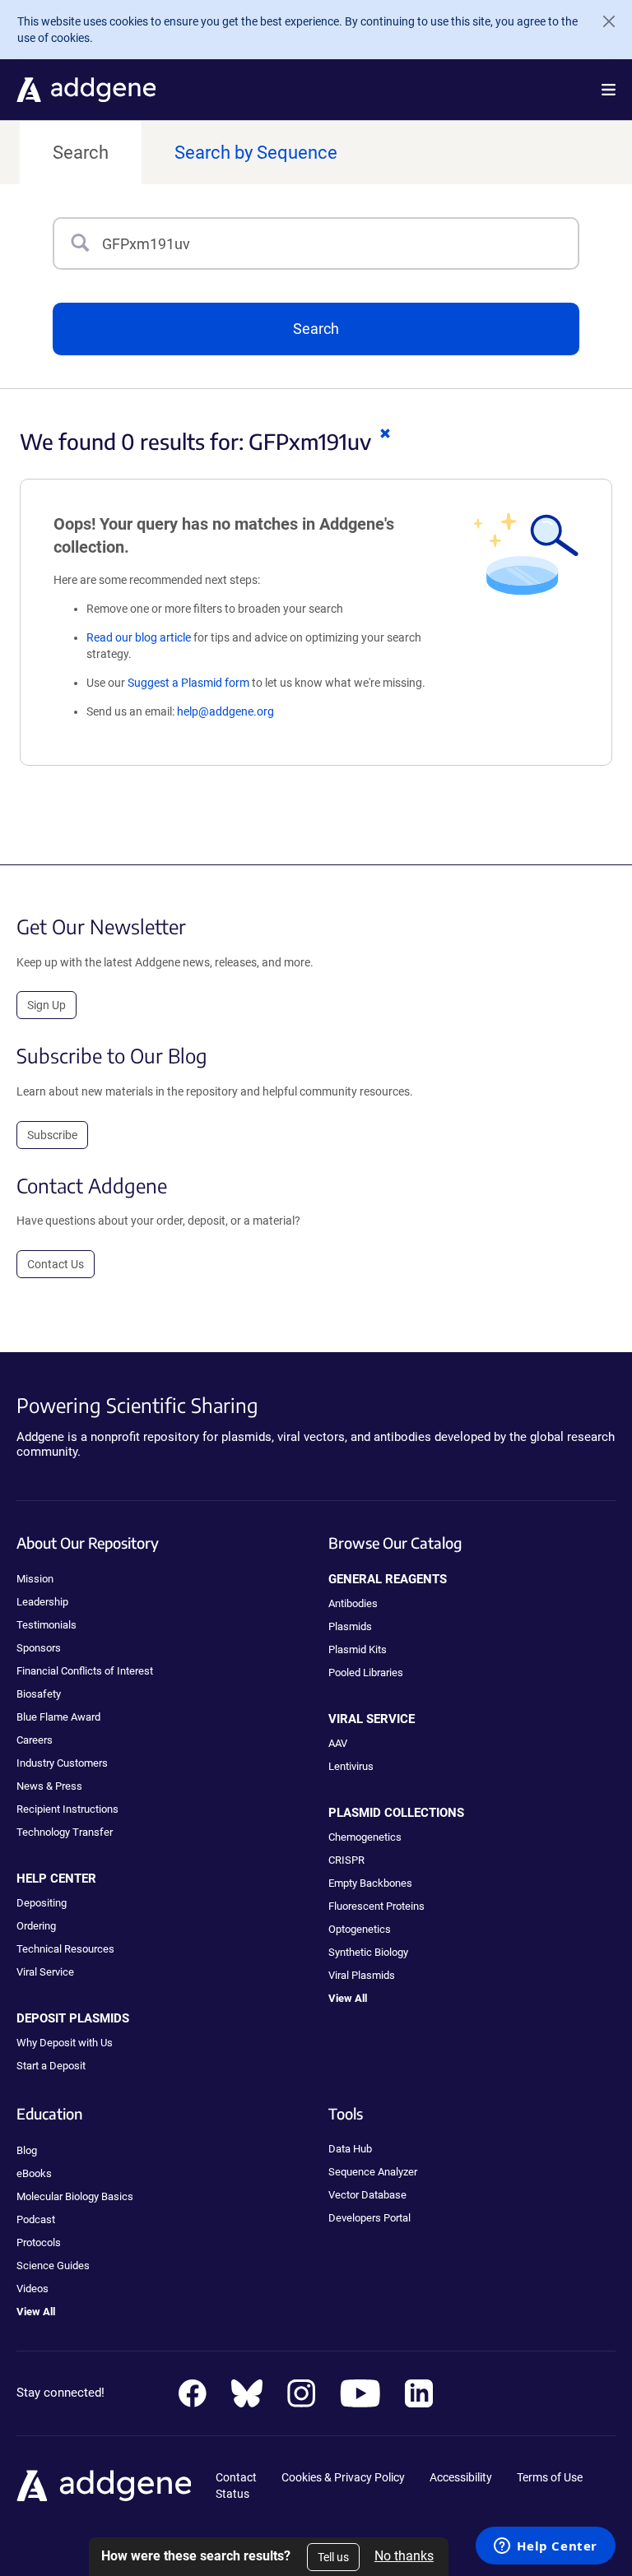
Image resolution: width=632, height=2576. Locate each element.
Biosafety (39, 1694)
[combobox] (340, 243)
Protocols (39, 2242)
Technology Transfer (65, 1832)
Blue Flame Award (58, 1717)
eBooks (34, 2173)
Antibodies (353, 1603)
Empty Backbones (370, 1883)
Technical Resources (65, 1949)
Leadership (42, 1602)
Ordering (36, 1926)
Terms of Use (550, 2477)
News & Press (49, 1786)
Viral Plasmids (362, 1975)
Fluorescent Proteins (376, 1906)
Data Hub (350, 2149)
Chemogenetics (365, 1837)
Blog (27, 2150)
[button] (609, 90)
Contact (236, 2477)
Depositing (42, 1903)
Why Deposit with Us (65, 2043)
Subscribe (52, 1135)
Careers (35, 1740)
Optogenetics (360, 1929)
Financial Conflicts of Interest (85, 1671)
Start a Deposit (51, 2066)
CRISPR (346, 1860)
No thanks (404, 2556)
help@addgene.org (225, 711)
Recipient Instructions (67, 1809)
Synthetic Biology (368, 1952)
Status (232, 2494)
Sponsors (39, 1648)
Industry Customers (62, 1763)
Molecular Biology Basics (75, 2196)
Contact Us (56, 1264)
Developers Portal (369, 2218)
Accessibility (461, 2477)
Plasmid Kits (358, 1649)
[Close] (602, 21)
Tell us (333, 2557)
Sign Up (46, 1005)
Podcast (36, 2219)
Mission (35, 1579)
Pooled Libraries (366, 1673)
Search (81, 153)
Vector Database (367, 2195)
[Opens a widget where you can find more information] (546, 2547)
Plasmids (350, 1626)
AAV (338, 1743)
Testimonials (46, 1625)
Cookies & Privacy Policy (343, 2477)
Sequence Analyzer (373, 2172)
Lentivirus (351, 1766)
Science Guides (53, 2266)
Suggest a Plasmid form (188, 683)
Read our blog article (139, 637)
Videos (33, 2289)
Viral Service (45, 1972)
